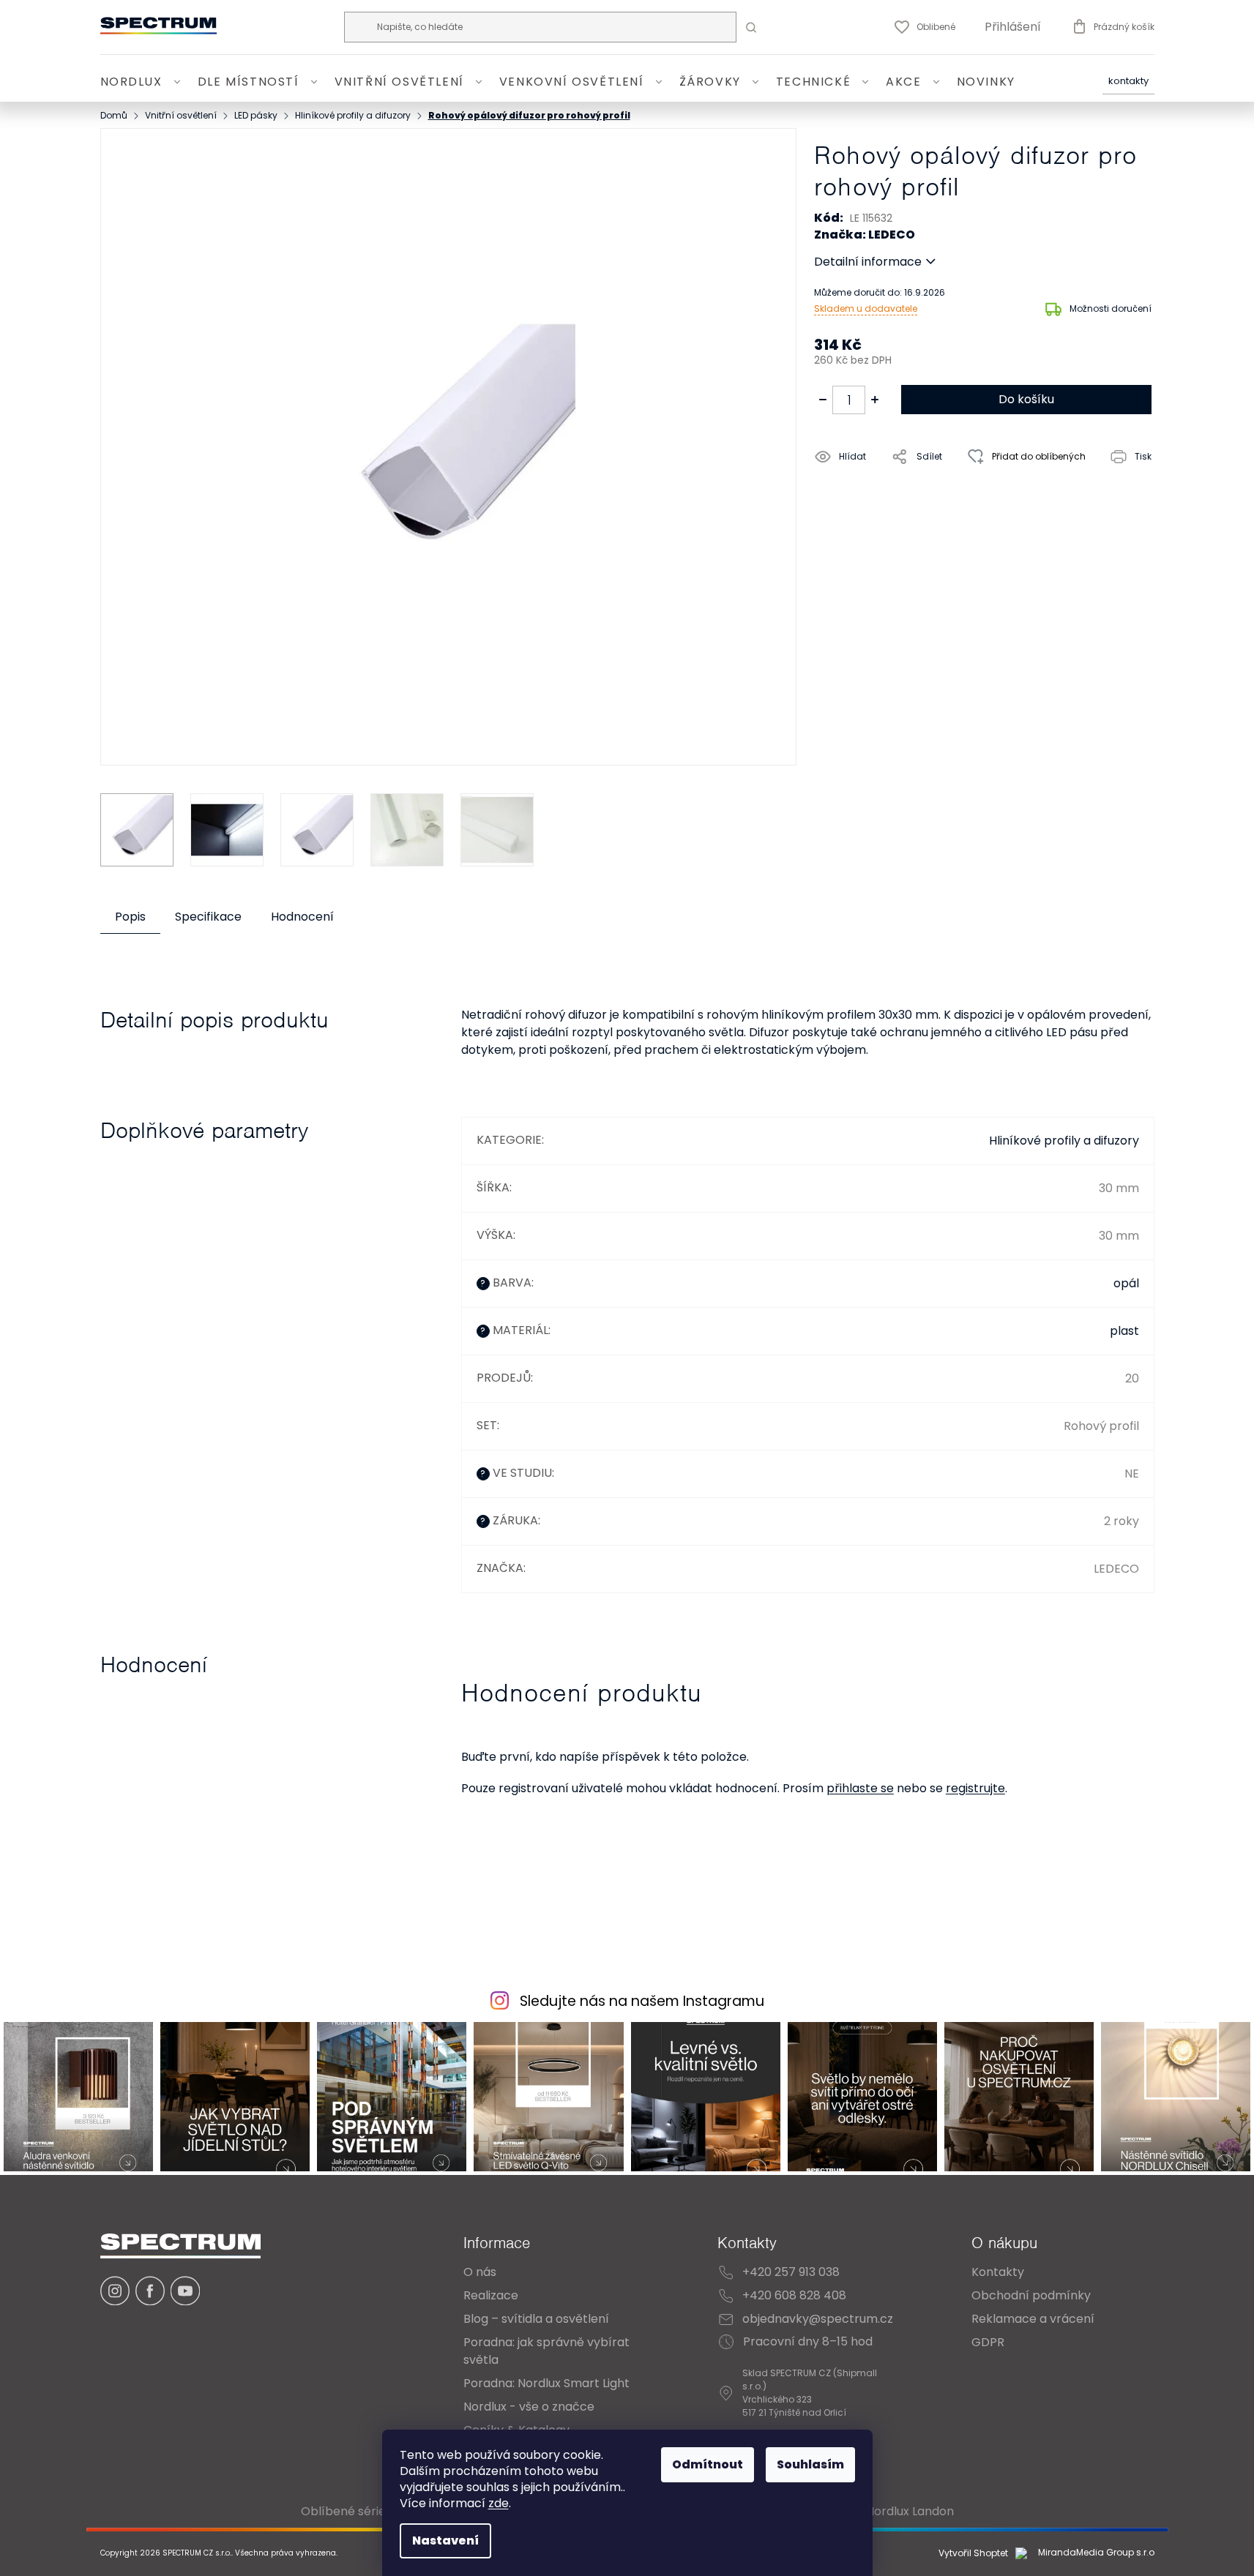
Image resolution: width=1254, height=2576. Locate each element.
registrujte (975, 1788)
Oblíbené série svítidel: (366, 2511)
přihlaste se (860, 1788)
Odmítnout (708, 2464)
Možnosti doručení (1111, 308)
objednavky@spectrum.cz (818, 2319)
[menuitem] (143, 82)
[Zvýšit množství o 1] (875, 400)
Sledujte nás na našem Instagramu (642, 2001)
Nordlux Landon (910, 2511)
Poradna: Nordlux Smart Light (546, 2383)
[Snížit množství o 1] (823, 400)
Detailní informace (868, 262)
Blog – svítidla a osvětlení (536, 2319)
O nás (480, 2272)
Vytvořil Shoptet (973, 2553)
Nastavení (445, 2541)
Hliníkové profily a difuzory (1064, 1141)
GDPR (988, 2342)
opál (1126, 1283)
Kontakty (1128, 82)
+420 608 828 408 (794, 2295)
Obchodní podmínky (1031, 2295)
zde (499, 2503)
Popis (130, 917)
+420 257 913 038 (791, 2272)
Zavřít (897, 490)
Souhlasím (810, 2464)
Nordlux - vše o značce (529, 2407)
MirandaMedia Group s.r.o (1095, 2553)
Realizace (491, 2295)
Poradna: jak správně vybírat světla (546, 2351)
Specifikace (208, 917)
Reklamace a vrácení (1033, 2319)
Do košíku (1026, 399)
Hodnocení (302, 917)
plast (1124, 1331)
